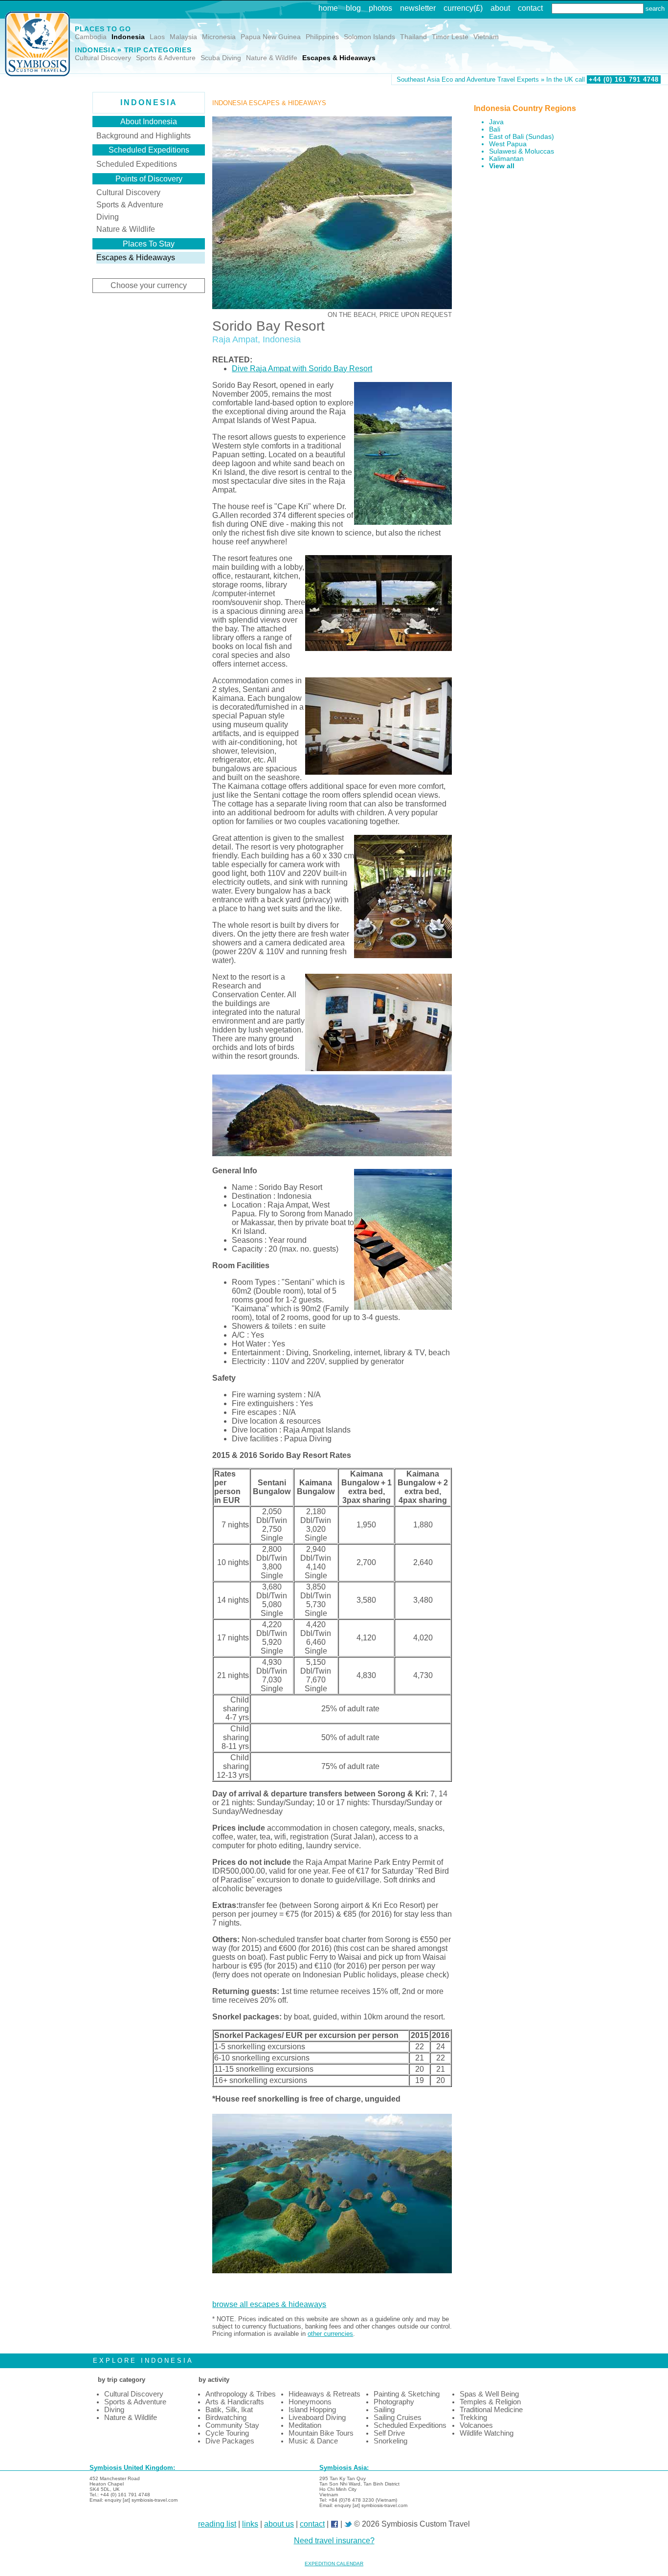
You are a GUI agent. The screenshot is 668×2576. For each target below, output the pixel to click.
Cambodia (91, 37)
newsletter (418, 8)
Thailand (413, 37)
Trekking (473, 2418)
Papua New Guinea (271, 37)
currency (458, 8)
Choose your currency (149, 285)
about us (279, 2524)
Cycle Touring (227, 2433)
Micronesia (219, 37)
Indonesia (128, 37)
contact (530, 8)
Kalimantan (506, 159)
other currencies (330, 2334)
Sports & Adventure (166, 58)
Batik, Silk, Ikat (229, 2410)
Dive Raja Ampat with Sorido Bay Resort (302, 369)
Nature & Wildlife (272, 58)
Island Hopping (312, 2410)
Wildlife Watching (487, 2433)
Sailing (384, 2410)
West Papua (508, 144)
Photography (394, 2402)
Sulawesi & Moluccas (522, 151)
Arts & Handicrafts (235, 2402)
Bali (495, 129)
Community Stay (232, 2425)
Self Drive (389, 2433)
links (250, 2524)
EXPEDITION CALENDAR (334, 2564)
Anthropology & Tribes (241, 2394)
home (328, 8)
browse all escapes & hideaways (269, 2304)
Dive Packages (230, 2441)
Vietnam (486, 37)
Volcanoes (476, 2425)
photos (380, 8)
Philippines (322, 37)
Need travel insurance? (334, 2541)
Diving (108, 217)
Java (496, 122)
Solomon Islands (369, 37)
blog (353, 8)
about (500, 8)
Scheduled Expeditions (137, 164)
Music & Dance (313, 2441)
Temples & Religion (490, 2402)
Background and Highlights (144, 136)
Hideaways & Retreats (324, 2394)
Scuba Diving (221, 58)
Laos (157, 37)
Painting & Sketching (407, 2394)
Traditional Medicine (491, 2410)
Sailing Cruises (398, 2418)
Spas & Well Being (489, 2394)
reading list (217, 2524)
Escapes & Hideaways (339, 58)
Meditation (305, 2425)
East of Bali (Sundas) (522, 137)
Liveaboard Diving (317, 2418)
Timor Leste (450, 37)
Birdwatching (226, 2418)
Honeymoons (310, 2402)
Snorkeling (390, 2441)
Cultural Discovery (103, 58)
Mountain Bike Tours (321, 2433)
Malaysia (183, 37)
